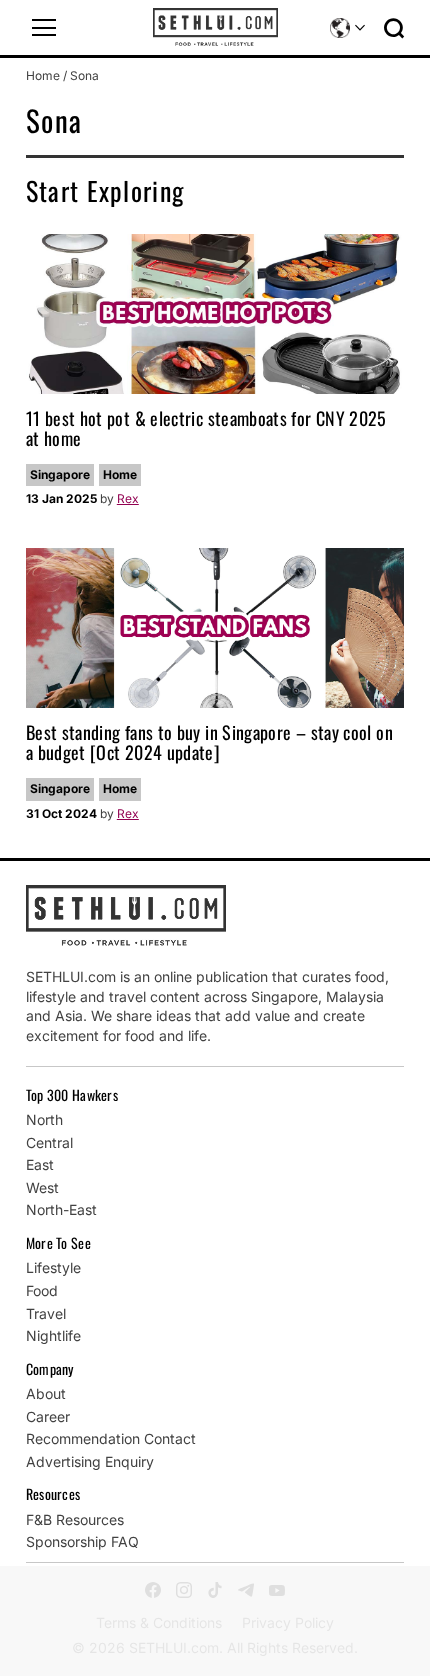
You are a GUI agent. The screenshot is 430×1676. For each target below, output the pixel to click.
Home (43, 75)
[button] (44, 28)
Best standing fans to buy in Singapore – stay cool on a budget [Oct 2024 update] (209, 742)
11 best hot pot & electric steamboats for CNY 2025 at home (206, 428)
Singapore (60, 474)
